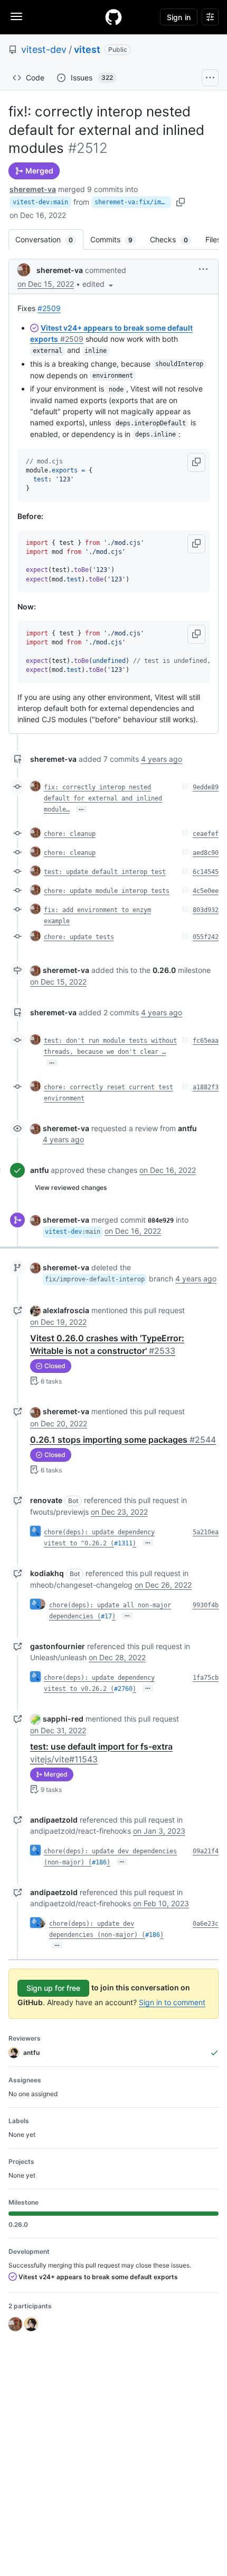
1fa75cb (206, 1678)
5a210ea (206, 1532)
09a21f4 (206, 1851)
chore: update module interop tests (107, 891)
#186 (99, 1862)
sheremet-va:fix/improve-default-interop (133, 202)
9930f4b (206, 1605)
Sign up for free (53, 1988)
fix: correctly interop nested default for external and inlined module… (103, 798)
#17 (106, 1616)
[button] (99, 284)
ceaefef (206, 834)
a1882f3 (206, 1087)
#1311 (123, 1543)
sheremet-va (33, 189)
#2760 (123, 1689)
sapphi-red (63, 1719)
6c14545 (206, 872)
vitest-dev (44, 49)
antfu (40, 1170)
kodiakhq (47, 1573)
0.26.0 (164, 970)
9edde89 (206, 787)
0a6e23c (206, 1924)
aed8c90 (206, 853)
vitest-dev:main (40, 202)
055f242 (206, 937)
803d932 (206, 910)
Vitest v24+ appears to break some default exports (97, 2277)
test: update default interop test (105, 872)
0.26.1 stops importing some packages (123, 1440)
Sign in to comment (172, 2002)
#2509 (49, 308)
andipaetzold (54, 1820)
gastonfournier (58, 1646)
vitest (87, 49)
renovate (46, 1500)
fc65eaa (206, 1041)
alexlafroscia (66, 1310)
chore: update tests (79, 937)
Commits (117, 239)
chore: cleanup (70, 834)
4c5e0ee (206, 891)
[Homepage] (113, 17)
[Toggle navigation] (16, 16)
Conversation (49, 239)
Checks (174, 239)
